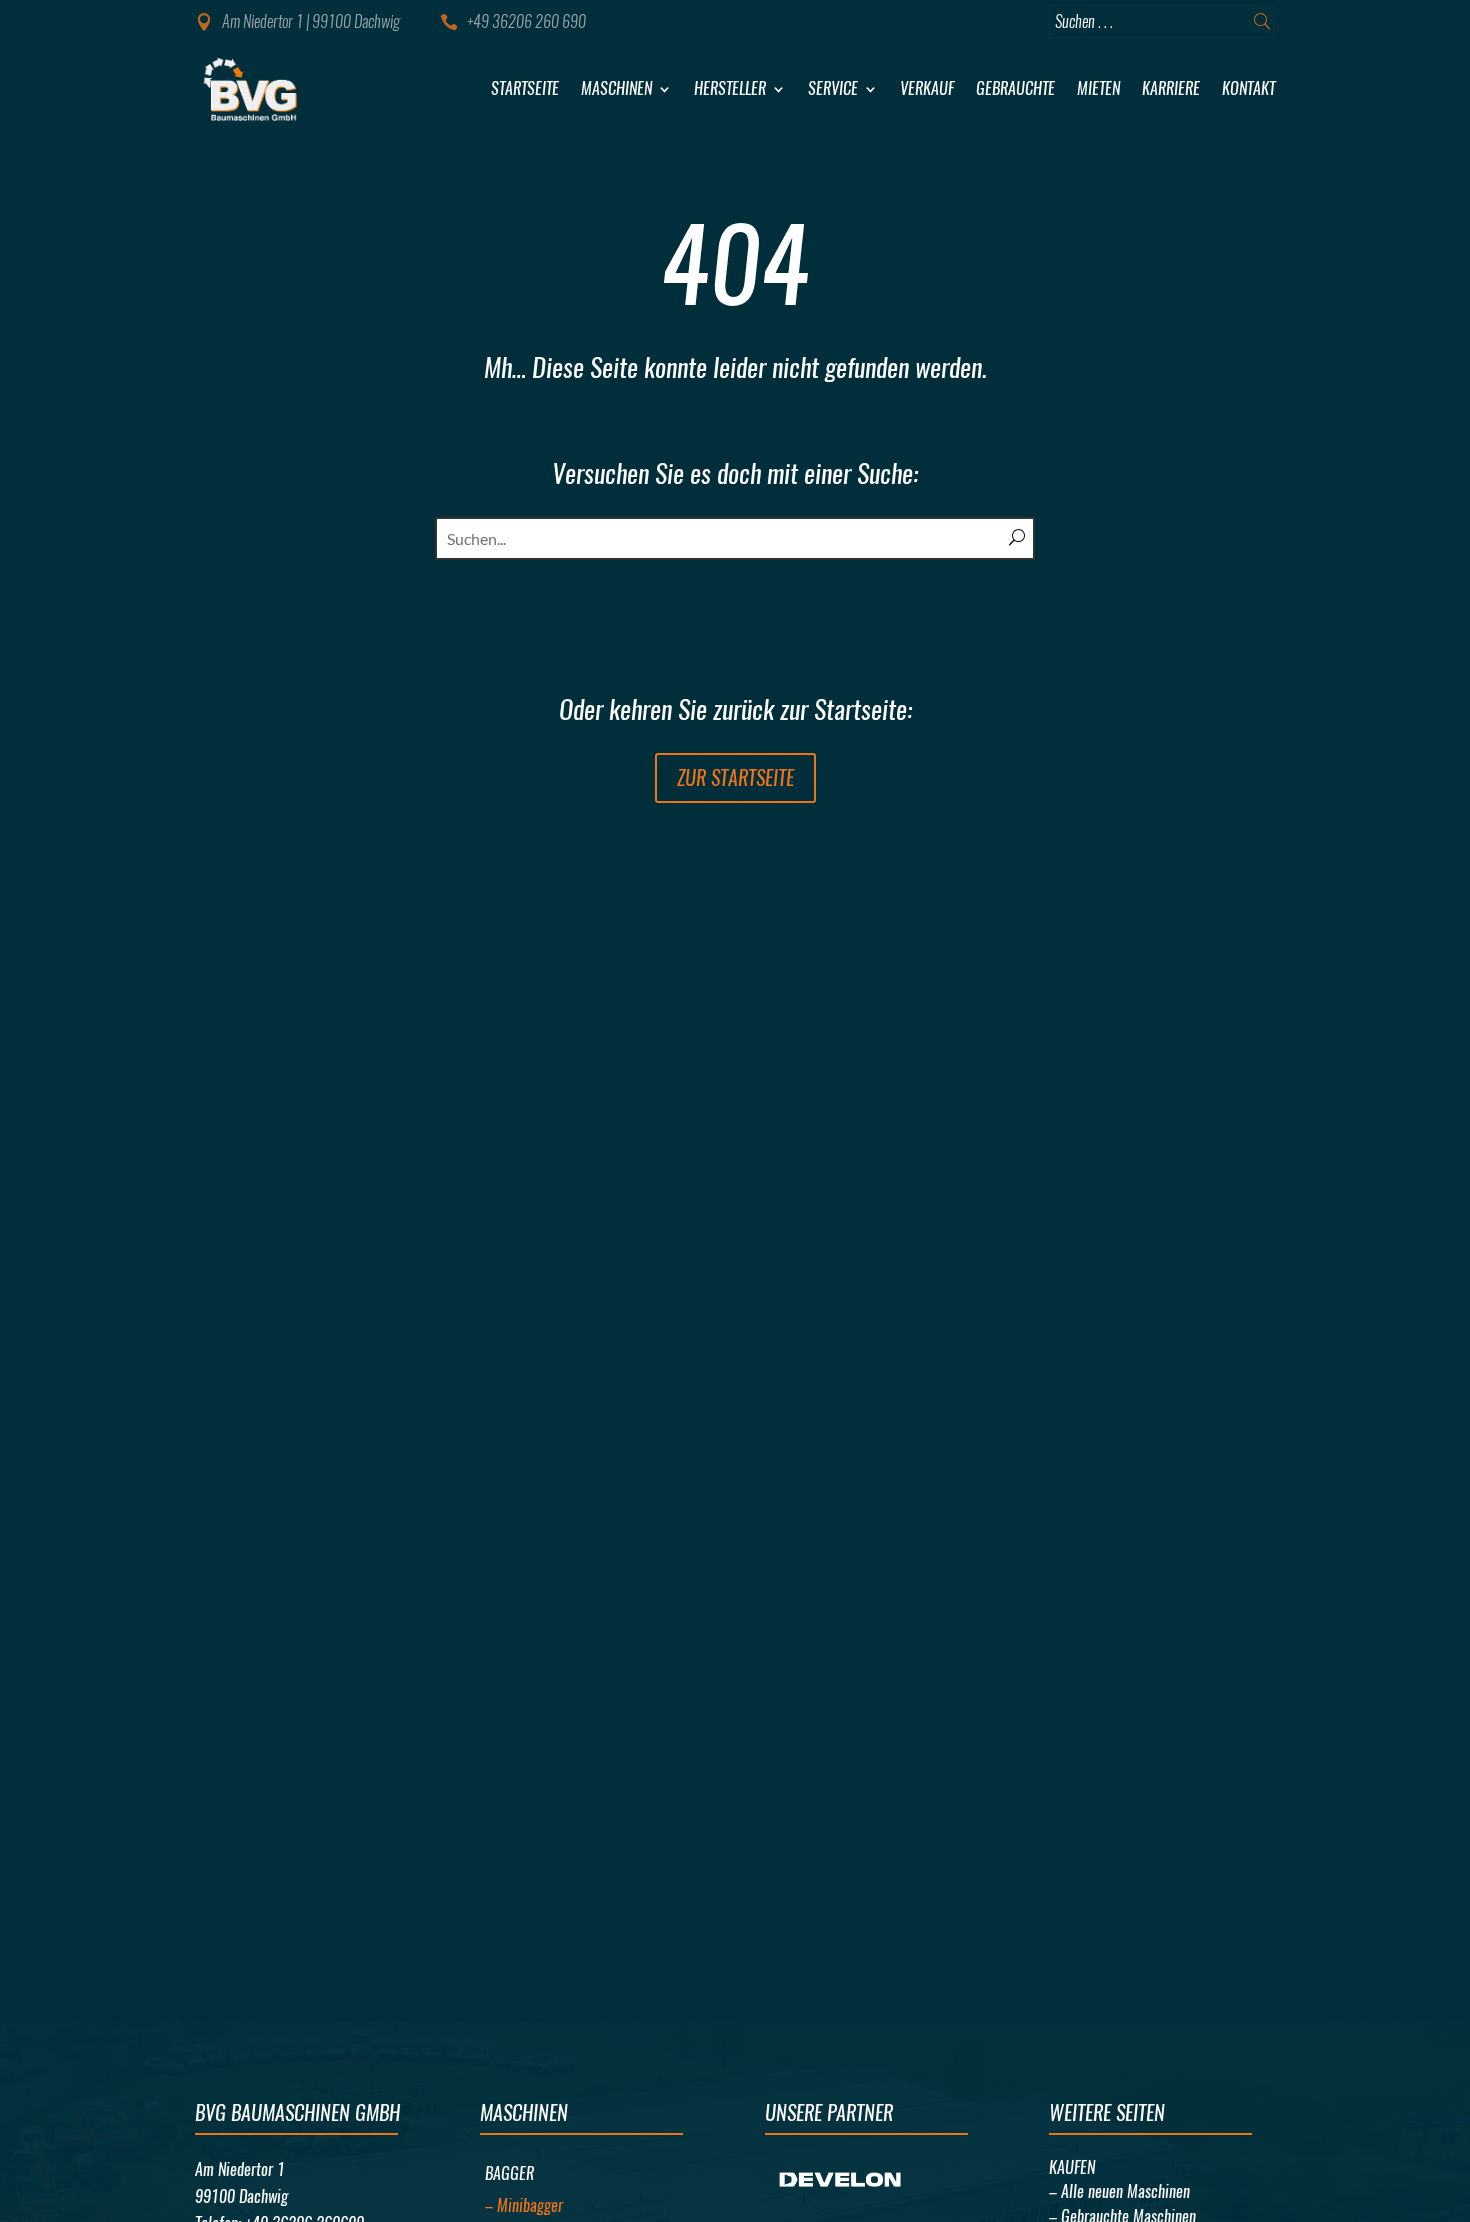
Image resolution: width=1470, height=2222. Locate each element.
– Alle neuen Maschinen (1119, 2191)
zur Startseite (735, 777)
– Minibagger (524, 2205)
